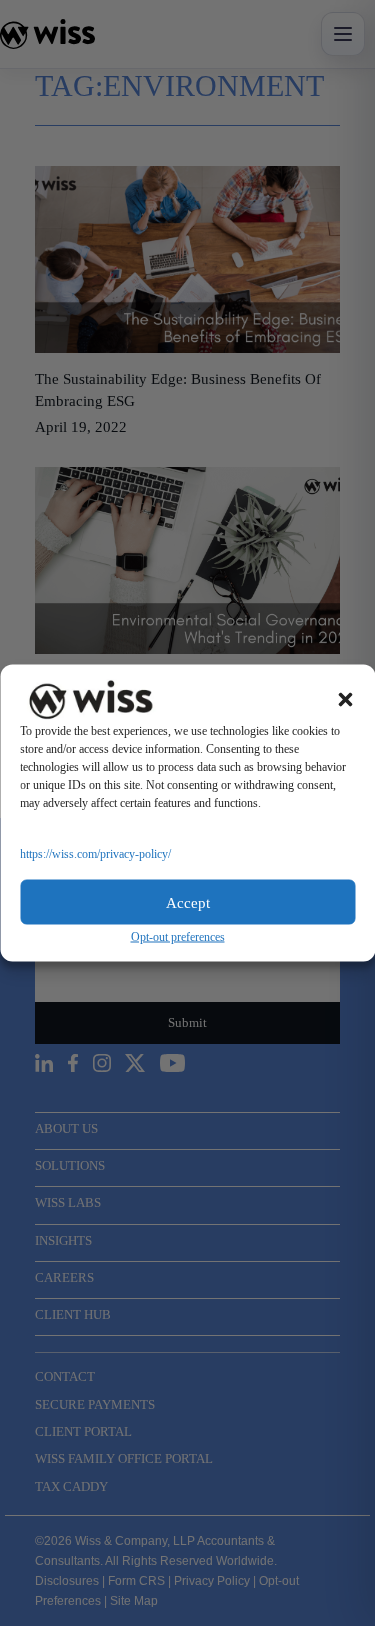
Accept (188, 902)
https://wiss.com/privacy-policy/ (95, 854)
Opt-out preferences (178, 937)
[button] (345, 700)
